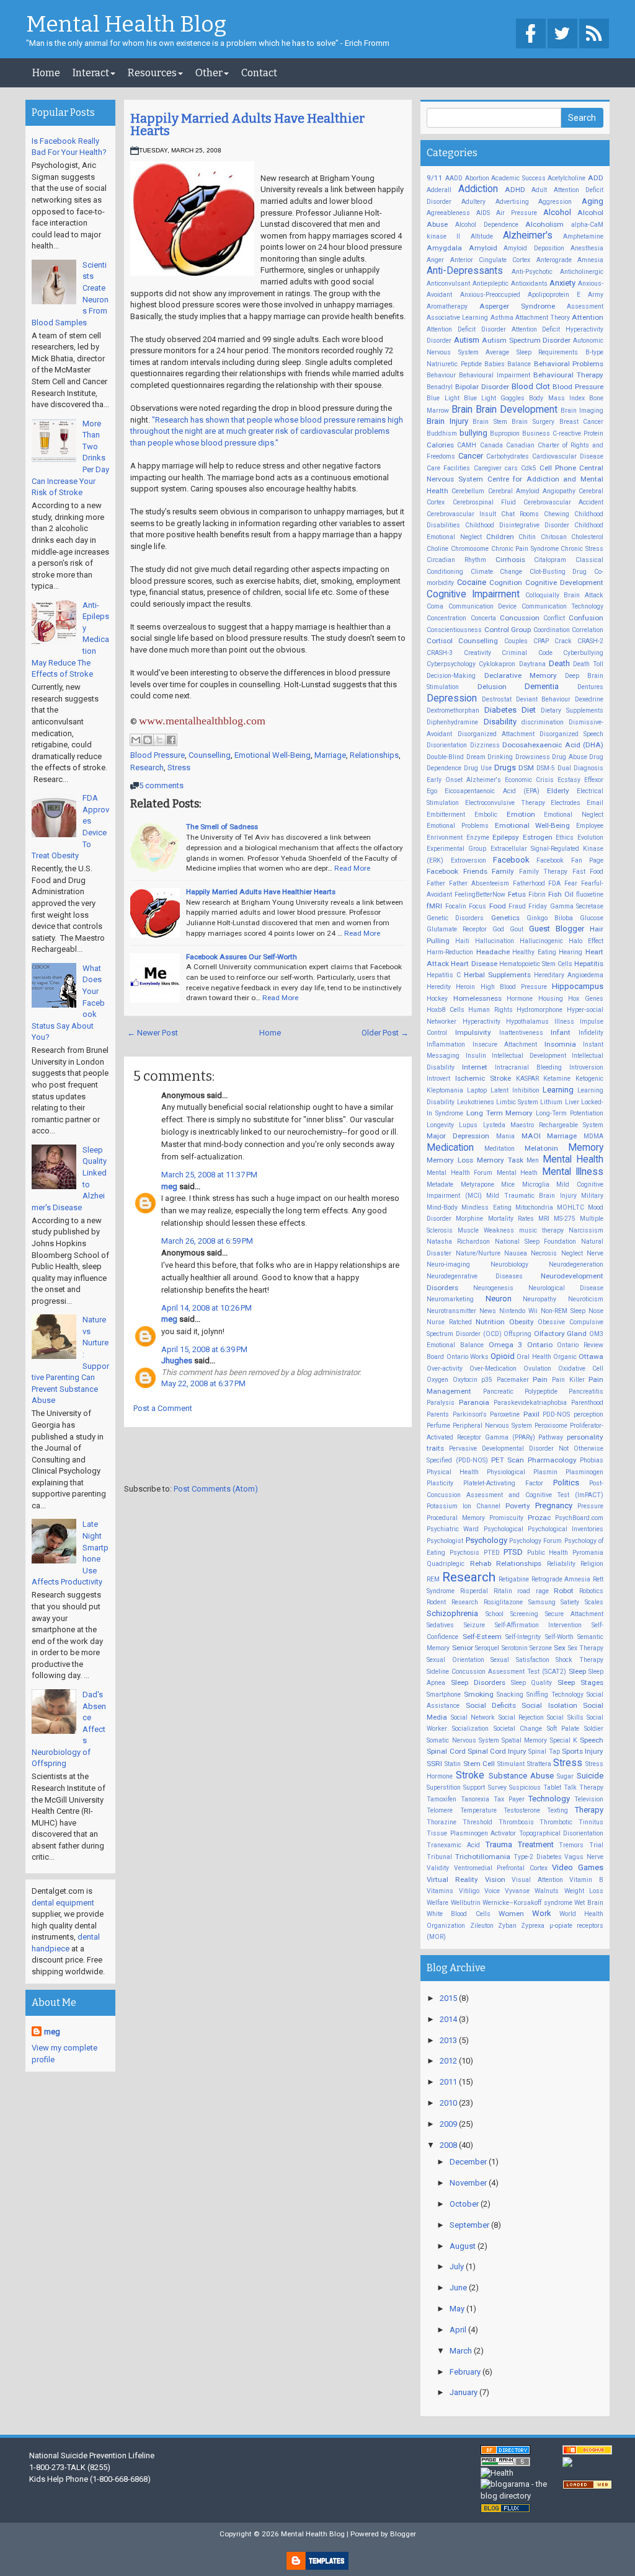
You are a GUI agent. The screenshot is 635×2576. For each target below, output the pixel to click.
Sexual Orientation (455, 1660)
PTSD (513, 1552)
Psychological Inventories (566, 1529)
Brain (462, 410)
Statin (453, 1764)
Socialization (470, 1729)
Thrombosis (516, 1822)
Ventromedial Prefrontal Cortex (501, 1868)
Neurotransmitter (451, 1311)
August (464, 2246)
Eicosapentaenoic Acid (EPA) (492, 791)
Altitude (482, 236)
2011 (449, 2082)
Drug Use (478, 768)
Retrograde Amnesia (561, 1579)
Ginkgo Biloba (550, 918)
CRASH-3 (440, 653)
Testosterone (522, 1810)
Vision (495, 1879)
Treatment (536, 1844)
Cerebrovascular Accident (563, 502)
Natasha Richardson (458, 1242)
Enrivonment (445, 837)
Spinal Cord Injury (497, 1751)
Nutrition (490, 1322)
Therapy (589, 1810)
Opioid (503, 1356)
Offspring (517, 1334)
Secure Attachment (574, 1614)
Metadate (440, 1185)
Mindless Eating (486, 1207)
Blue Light (443, 398)
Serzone (541, 1648)
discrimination (543, 722)
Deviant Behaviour (544, 699)
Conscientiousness (454, 630)
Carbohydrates (508, 456)
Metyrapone (477, 1185)
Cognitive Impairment (473, 594)
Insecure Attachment (505, 1044)
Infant (561, 1032)
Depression (452, 698)
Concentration (446, 618)
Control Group (508, 630)
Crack (563, 641)
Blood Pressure (158, 755)
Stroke (470, 1775)
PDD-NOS (556, 1414)
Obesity (522, 1322)
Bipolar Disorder (482, 387)
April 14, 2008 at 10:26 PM (206, 1308)
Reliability (561, 1564)
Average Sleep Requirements (532, 352)
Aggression (555, 202)
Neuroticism (586, 1299)
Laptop (477, 1090)
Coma (435, 606)
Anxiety (562, 283)
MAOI (531, 1136)
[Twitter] (562, 34)
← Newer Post (153, 1033)
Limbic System (517, 1102)
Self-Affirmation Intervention (539, 1625)
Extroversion (468, 860)
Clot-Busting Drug (558, 572)
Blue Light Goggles (494, 398)
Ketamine (557, 1079)
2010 (449, 2103)
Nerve (595, 1253)
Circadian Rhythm (456, 560)
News (488, 1311)
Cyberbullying (583, 653)
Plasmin (545, 1472)
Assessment (585, 306)
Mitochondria (534, 1207)
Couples (516, 641)
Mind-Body (442, 1207)
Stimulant (511, 1764)
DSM (526, 768)
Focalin (456, 906)
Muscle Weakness (486, 1230)
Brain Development (517, 410)
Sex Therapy (586, 1648)
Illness (564, 1022)
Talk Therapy (584, 1787)
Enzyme (478, 837)
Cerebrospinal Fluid (484, 502)
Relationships (374, 755)
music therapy (541, 1230)
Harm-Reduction (450, 952)
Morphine (469, 1219)
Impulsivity (473, 1032)
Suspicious (525, 1787)
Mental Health (573, 1159)
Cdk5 (529, 468)
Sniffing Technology (555, 1695)
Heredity (439, 987)
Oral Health (534, 1357)
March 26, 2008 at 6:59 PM (207, 1241)
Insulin (476, 1056)
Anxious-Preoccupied (490, 295)
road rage (533, 1591)
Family (503, 871)
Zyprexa (533, 1926)
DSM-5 (546, 768)
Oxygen (437, 1380)
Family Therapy (543, 872)
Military (592, 1196)
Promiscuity (506, 1518)
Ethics (565, 837)
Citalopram (550, 560)
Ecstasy (569, 780)
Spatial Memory (524, 1740)
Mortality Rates (511, 1219)
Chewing (557, 514)
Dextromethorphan (453, 710)
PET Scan (508, 1460)
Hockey (437, 999)
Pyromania (588, 1553)
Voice (492, 1891)
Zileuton (482, 1926)
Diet (529, 710)
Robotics (591, 1591)
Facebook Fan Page (570, 860)
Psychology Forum (535, 1541)
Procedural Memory (456, 1518)
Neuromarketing (450, 1299)
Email (595, 803)
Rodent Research (452, 1602)
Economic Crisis (529, 780)
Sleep (577, 1671)
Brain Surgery (533, 422)
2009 (449, 2124)
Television (589, 1799)
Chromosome (470, 549)
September (470, 2225)
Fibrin (537, 895)
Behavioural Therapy (568, 375)
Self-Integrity (523, 1637)
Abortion (477, 178)
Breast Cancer (582, 422)
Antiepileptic (491, 284)
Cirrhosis (510, 560)
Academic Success (518, 178)
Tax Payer (509, 1799)
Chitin (527, 537)
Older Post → (385, 1033)
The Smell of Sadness (222, 827)
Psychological (504, 1529)
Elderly (558, 791)
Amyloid (483, 248)
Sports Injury (583, 1751)
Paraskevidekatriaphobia (530, 1403)
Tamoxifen (442, 1799)
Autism (467, 340)
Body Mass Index (557, 398)
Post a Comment (163, 1408)
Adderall (439, 190)
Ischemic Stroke (483, 1078)
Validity (438, 1868)
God (498, 929)
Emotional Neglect (574, 815)
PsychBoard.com (579, 1518)
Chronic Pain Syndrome (525, 549)
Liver (572, 1102)
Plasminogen (584, 1472)
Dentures (590, 687)
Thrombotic (556, 1822)
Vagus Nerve (584, 1857)
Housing (551, 999)
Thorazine (442, 1822)
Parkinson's (470, 1414)
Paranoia (474, 1402)
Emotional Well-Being (273, 755)
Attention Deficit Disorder (466, 329)
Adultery (473, 202)
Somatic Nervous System (463, 1740)
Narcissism (586, 1230)
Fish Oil (561, 894)
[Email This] (136, 740)
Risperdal (474, 1591)
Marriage (330, 755)
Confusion (586, 618)
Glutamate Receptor (457, 929)
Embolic (486, 815)
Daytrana (532, 664)
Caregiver (488, 468)
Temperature (478, 1810)
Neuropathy (540, 1299)
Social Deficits (491, 1705)
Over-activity (445, 1369)
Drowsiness (533, 757)
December (469, 2162)
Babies (495, 364)
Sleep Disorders (478, 1682)
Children (500, 537)
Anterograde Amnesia (570, 260)
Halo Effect (586, 941)
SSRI (434, 1764)
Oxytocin (465, 1380)
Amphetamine (583, 236)
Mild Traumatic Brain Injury (531, 1196)
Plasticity (440, 1483)
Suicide (590, 1776)
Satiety (570, 1602)
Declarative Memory (521, 675)
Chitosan (554, 537)
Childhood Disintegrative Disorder (517, 525)
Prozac (539, 1518)
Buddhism (442, 433)
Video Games (578, 1867)
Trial (596, 1845)
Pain (540, 1379)
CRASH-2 (590, 641)
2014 (449, 2019)
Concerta (483, 618)
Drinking (500, 757)
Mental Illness (573, 1172)
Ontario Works (468, 1357)
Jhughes (177, 1361)
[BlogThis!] (148, 740)
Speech (592, 1740)
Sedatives (440, 1625)
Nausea (516, 1253)
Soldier (594, 1729)
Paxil (531, 1414)
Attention (588, 317)
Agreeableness (448, 213)
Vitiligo (469, 1891)
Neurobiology (509, 1264)
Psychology (486, 1540)
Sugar (565, 1776)
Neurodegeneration (576, 1264)
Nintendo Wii (518, 1311)
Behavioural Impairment (495, 375)
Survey (497, 1787)
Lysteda (494, 1125)
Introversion (586, 1067)
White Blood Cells (458, 1914)
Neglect (572, 1253)
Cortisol (440, 641)
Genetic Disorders (455, 918)
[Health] (497, 2473)
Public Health (548, 1553)
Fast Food (588, 872)
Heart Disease (474, 964)
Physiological (506, 1472)
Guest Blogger (557, 929)
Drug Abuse (569, 757)
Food (498, 906)
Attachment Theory (543, 318)
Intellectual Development (529, 1056)
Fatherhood (529, 883)
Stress (179, 767)
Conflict (554, 618)
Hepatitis (589, 964)
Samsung (542, 1602)
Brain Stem (490, 422)
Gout (517, 929)
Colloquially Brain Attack (564, 595)
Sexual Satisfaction (520, 1660)
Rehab (481, 1563)
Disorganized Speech (571, 734)
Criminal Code (527, 653)
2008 (449, 2145)
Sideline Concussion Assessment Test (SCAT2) (496, 1672)
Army (596, 295)
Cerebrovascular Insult (461, 514)
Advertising (512, 202)
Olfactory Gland (561, 1334)
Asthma (502, 318)
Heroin (465, 987)
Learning (558, 1090)
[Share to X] (159, 740)
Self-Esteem (482, 1637)
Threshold (477, 1822)
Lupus (468, 1125)
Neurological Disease (566, 1288)
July (458, 2266)
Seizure (474, 1625)
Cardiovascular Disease (568, 456)
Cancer (471, 456)
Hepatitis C (444, 975)
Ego (432, 791)
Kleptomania (445, 1090)
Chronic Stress (582, 549)
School (495, 1614)
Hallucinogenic (541, 941)
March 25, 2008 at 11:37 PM (209, 1175)
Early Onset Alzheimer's (464, 780)
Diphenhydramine (452, 722)
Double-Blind (445, 757)
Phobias (592, 1460)
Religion (592, 1564)
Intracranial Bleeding (528, 1067)
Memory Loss (450, 1160)
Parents (438, 1414)
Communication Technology (562, 606)
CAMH (467, 445)
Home (46, 73)
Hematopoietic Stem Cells (536, 964)
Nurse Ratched (449, 1322)
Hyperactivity (482, 1022)
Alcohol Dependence (487, 225)
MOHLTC (571, 1207)
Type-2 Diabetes (538, 1857)
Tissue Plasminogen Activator (471, 1833)
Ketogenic (589, 1079)
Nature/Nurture (478, 1253)
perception (588, 1414)
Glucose (592, 918)
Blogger (403, 2534)
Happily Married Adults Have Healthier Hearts (247, 125)
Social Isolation (549, 1705)
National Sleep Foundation (535, 1242)
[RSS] (594, 34)
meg (169, 1186)
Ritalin (503, 1591)
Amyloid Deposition (534, 248)
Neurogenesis (493, 1288)
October (465, 2204)
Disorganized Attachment (496, 734)
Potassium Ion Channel (464, 1506)
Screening (524, 1614)
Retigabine (514, 1579)
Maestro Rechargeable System (557, 1125)
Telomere (440, 1810)
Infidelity (591, 1033)
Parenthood (587, 1403)
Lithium (551, 1102)
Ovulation (537, 1369)
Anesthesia (587, 248)
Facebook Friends (457, 871)
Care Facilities (448, 468)
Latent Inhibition (515, 1090)
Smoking (479, 1694)
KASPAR (527, 1079)
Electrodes (566, 803)
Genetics (505, 918)
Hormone (520, 999)
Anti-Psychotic (532, 272)
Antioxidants (529, 284)
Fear (571, 883)
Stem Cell (479, 1764)
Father (436, 883)
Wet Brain (589, 1903)
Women (511, 1914)
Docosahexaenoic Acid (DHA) (553, 745)
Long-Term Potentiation (570, 1113)
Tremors (571, 1845)
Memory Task (500, 1160)
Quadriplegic (446, 1564)
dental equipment (63, 1903)
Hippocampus (578, 986)
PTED (492, 1553)
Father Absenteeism (479, 883)
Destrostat (497, 699)
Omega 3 (506, 1345)
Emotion (521, 814)
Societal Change (518, 1729)
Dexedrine (589, 699)
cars (511, 468)
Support (474, 1787)
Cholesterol (587, 537)
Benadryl (440, 387)
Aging (593, 201)
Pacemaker (513, 1380)
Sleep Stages (580, 1682)
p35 (487, 1380)
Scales (594, 1602)
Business (536, 433)
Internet (475, 1067)
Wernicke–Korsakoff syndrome (527, 1903)
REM (433, 1579)
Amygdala (444, 248)
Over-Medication (493, 1369)
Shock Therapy (579, 1660)
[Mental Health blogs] (505, 2508)
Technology (549, 1799)
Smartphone (444, 1695)
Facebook (511, 860)
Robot (564, 1591)
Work (542, 1913)
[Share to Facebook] (171, 740)
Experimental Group (456, 849)
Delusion (492, 687)
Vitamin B (586, 1880)
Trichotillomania (483, 1857)
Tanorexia (475, 1799)
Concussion (520, 618)
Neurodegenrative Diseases (475, 1276)
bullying (473, 433)
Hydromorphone (540, 1010)
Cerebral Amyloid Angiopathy (532, 491)
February (466, 2372)
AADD (454, 178)
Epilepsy (506, 837)
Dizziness (485, 745)
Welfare (437, 1903)
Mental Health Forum (460, 1173)
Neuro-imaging (448, 1264)
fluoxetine (590, 895)
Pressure (590, 1506)
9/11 (435, 178)
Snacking (510, 1695)
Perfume (438, 1426)
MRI (544, 1219)
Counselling (210, 755)
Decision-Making (451, 676)
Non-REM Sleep (563, 1311)
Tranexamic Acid (453, 1845)
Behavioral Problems (569, 364)
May (458, 2309)
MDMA (593, 1136)
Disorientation (447, 745)
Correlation (588, 630)
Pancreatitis (586, 1391)
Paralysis (441, 1403)
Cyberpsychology (451, 664)
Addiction (478, 189)
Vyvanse (517, 1891)
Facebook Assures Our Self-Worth (242, 957)
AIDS (483, 213)
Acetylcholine (566, 178)
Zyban (507, 1926)
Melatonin (541, 1148)
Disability (500, 722)
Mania (505, 1136)
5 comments (161, 785)
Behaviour (441, 375)
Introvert (438, 1079)
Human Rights (491, 1010)
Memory (586, 1148)
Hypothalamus (527, 1022)
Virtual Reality (452, 1879)
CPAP (541, 641)
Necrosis (544, 1253)
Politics (566, 1483)
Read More (352, 868)
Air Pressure (517, 213)
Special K (564, 1740)
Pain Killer (568, 1380)
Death (559, 663)
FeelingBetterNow (480, 895)
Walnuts (547, 1891)
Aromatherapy (447, 306)
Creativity (477, 653)
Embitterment (446, 815)
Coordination (552, 630)
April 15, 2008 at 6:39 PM (204, 1349)
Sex (560, 1648)
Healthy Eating (534, 952)
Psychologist (445, 1541)
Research (147, 767)
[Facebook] (531, 34)
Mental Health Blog (126, 25)
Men (533, 1160)
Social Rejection (521, 1717)
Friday (538, 906)
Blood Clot (531, 386)
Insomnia (560, 1044)
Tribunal (439, 1857)
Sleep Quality (532, 1683)
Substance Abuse (521, 1776)
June (459, 2288)
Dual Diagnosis (580, 768)
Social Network (473, 1717)
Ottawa (591, 1356)
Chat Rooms (520, 514)
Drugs (505, 767)
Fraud (517, 906)
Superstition (444, 1787)
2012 (449, 2061)
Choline (437, 549)
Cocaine (472, 582)
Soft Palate (563, 1729)
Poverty (518, 1506)
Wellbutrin (466, 1903)
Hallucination (495, 941)
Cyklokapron (497, 664)
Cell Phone (558, 468)
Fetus (517, 894)
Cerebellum (468, 491)
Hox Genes (586, 999)
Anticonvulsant (448, 284)
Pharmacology (552, 1460)
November (469, 2183)
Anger (435, 260)
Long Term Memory (500, 1113)
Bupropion (505, 433)
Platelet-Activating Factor (503, 1483)
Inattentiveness (521, 1033)
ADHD (515, 190)
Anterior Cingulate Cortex (491, 260)
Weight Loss (584, 1891)
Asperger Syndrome (517, 306)
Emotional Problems (458, 826)
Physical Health (453, 1472)
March (462, 2351)
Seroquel (487, 1648)
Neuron (499, 1299)
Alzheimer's (528, 235)
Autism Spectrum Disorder (526, 340)
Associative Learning (457, 318)
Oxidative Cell (581, 1369)
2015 (449, 1998)
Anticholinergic (582, 272)
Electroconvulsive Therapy (505, 803)
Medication (450, 1148)
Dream (476, 757)
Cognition (506, 582)
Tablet (552, 1787)
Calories (440, 445)
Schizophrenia (452, 1613)
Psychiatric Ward (453, 1529)
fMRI (434, 906)
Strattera (539, 1764)
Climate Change (497, 572)
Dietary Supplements (572, 710)
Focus (477, 906)
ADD (596, 178)
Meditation (500, 1149)
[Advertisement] (269, 1458)
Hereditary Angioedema (569, 975)
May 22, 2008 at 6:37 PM (203, 1383)
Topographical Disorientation (561, 1833)
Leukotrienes (476, 1102)
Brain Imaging (582, 411)
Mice (508, 1185)
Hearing (571, 952)
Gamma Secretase (577, 906)
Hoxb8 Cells (446, 1010)
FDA (554, 883)
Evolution (590, 837)
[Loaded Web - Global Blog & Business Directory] (587, 2485)
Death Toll (588, 664)
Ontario (540, 1345)
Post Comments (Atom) (216, 1489)
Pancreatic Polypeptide (520, 1391)
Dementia (542, 686)
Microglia (536, 1185)
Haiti (462, 941)
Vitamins (440, 1891)
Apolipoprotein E (554, 295)
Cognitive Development (564, 582)
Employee (590, 826)
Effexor (594, 780)
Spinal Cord (446, 1751)
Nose (596, 1311)
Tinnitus (591, 1822)
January (464, 2392)
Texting (557, 1810)
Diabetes (500, 710)
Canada (491, 445)
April (459, 2330)
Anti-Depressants (465, 271)
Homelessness (477, 998)
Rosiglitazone (503, 1602)
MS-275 (565, 1219)
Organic (565, 1357)
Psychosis (464, 1553)
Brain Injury (447, 421)
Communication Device (482, 606)
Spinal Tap (544, 1752)
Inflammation (446, 1044)
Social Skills (565, 1717)
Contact (259, 73)
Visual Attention (537, 1880)
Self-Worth (559, 1637)
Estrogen (538, 837)
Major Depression (458, 1136)
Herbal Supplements (497, 975)
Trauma (499, 1844)
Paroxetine (505, 1414)
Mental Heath (517, 1173)
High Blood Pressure (514, 987)
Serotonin (515, 1648)
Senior (463, 1648)
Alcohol (557, 212)
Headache (493, 952)
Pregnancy (554, 1506)
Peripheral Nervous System (492, 1426)
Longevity (440, 1125)
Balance (519, 364)
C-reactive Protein (578, 433)
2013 (449, 2040)
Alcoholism (544, 224)
